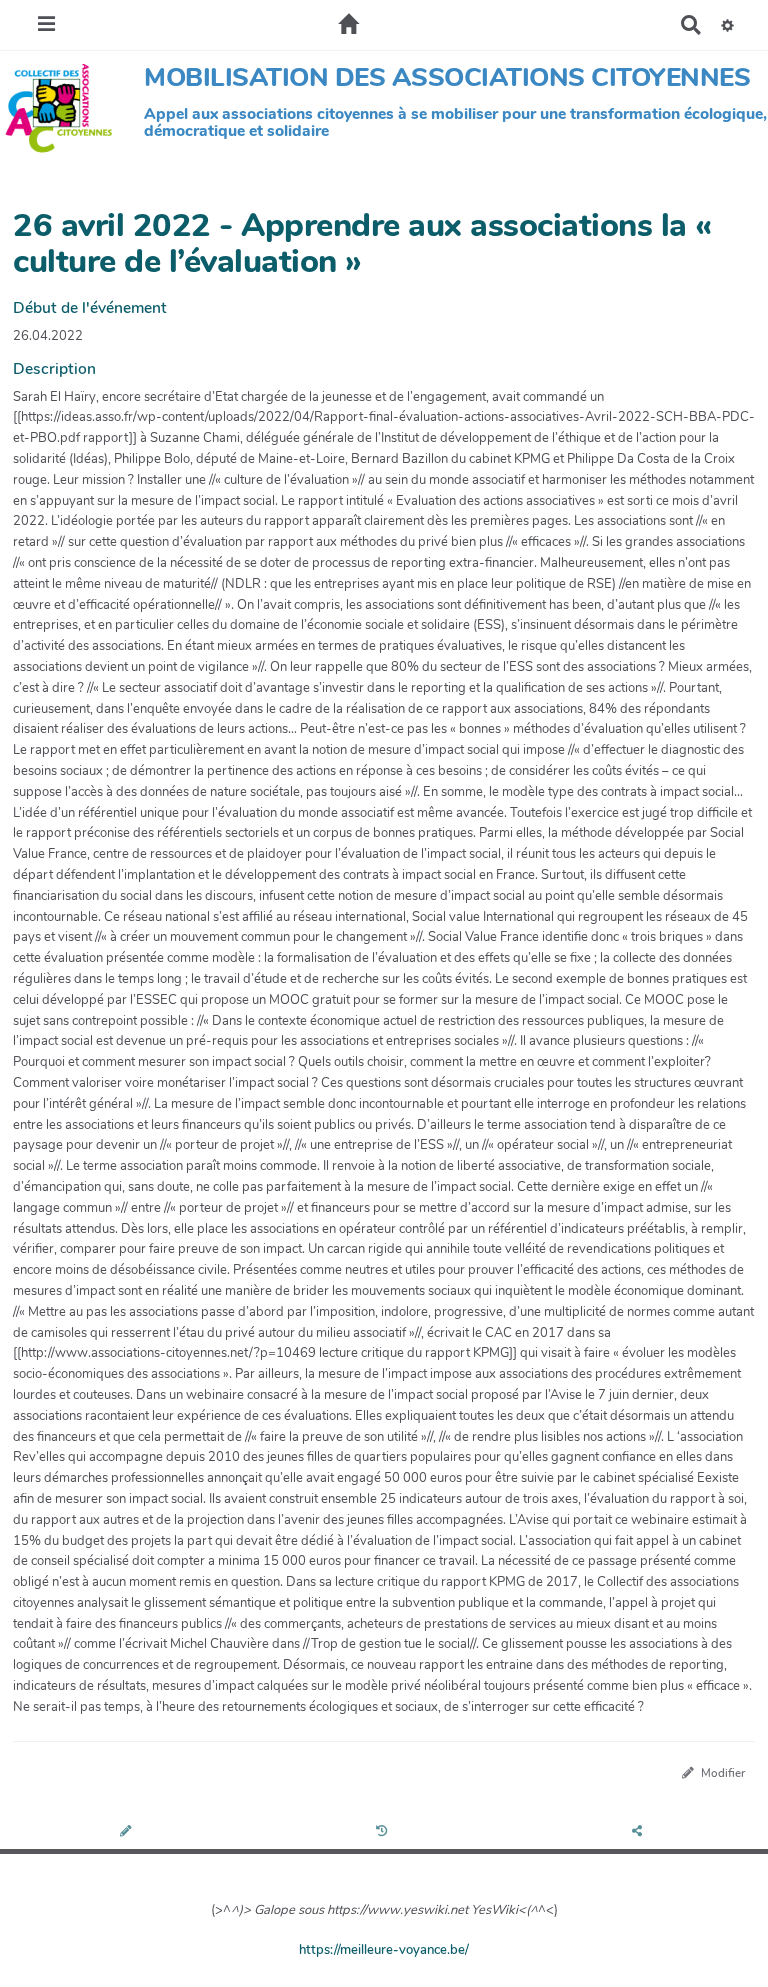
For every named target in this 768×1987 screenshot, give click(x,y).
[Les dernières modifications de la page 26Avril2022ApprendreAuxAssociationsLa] (384, 1832)
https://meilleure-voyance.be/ (384, 1950)
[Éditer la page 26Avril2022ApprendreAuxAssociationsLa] (127, 1832)
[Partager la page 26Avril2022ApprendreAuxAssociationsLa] (640, 1832)
